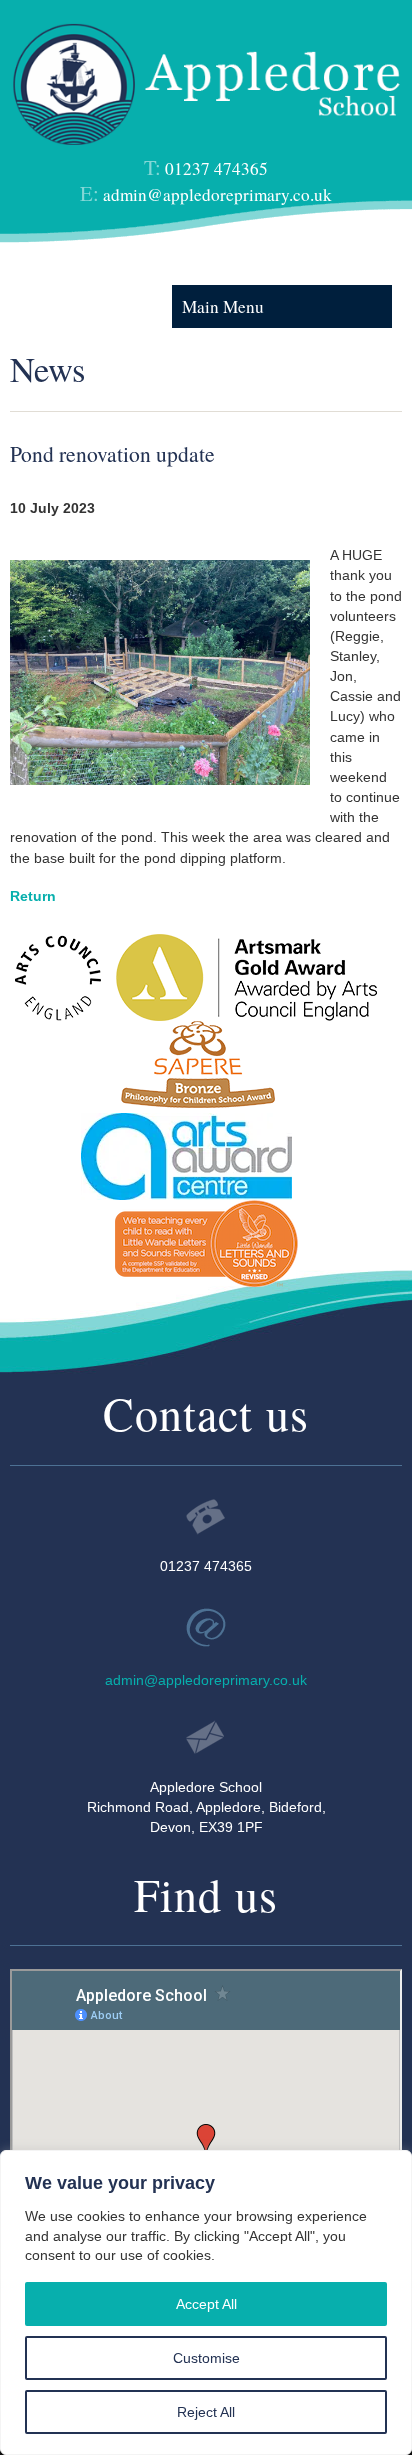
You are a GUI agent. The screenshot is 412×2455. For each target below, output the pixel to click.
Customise (206, 2358)
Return (33, 896)
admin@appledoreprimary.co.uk (217, 194)
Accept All (206, 2304)
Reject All (206, 2412)
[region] (206, 2302)
